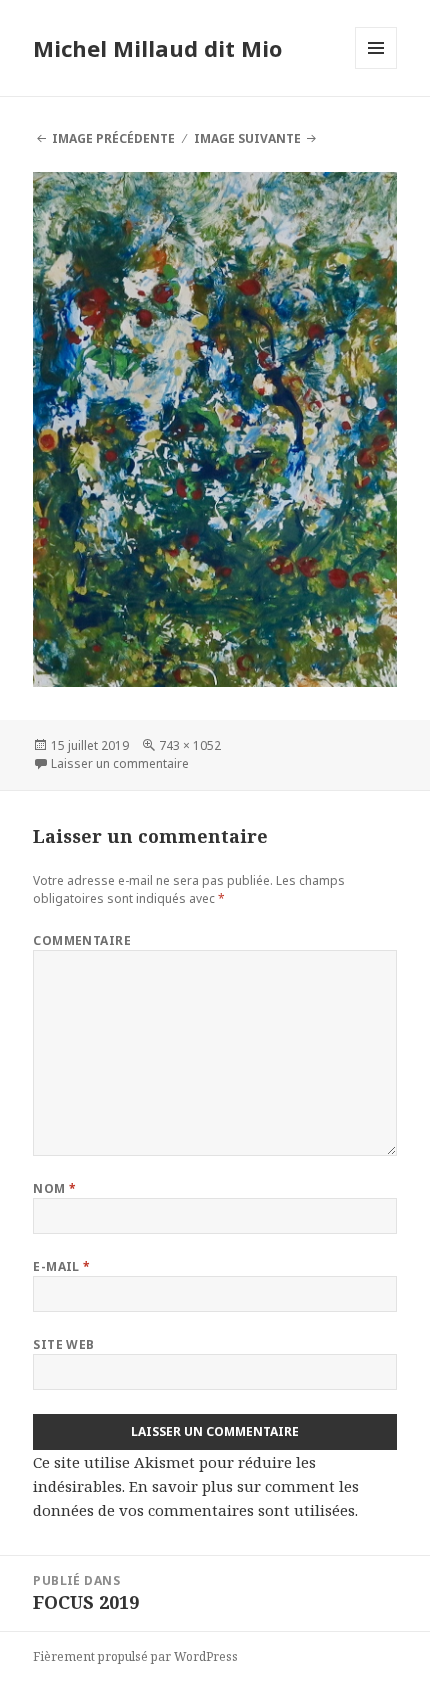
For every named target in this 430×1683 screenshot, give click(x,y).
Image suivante (247, 138)
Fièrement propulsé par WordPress (135, 1656)
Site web (64, 1344)
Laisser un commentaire (120, 763)
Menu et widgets (376, 68)
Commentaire (82, 940)
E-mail (62, 1266)
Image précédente (113, 138)
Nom (54, 1188)
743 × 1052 (190, 745)
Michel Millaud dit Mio (157, 48)
